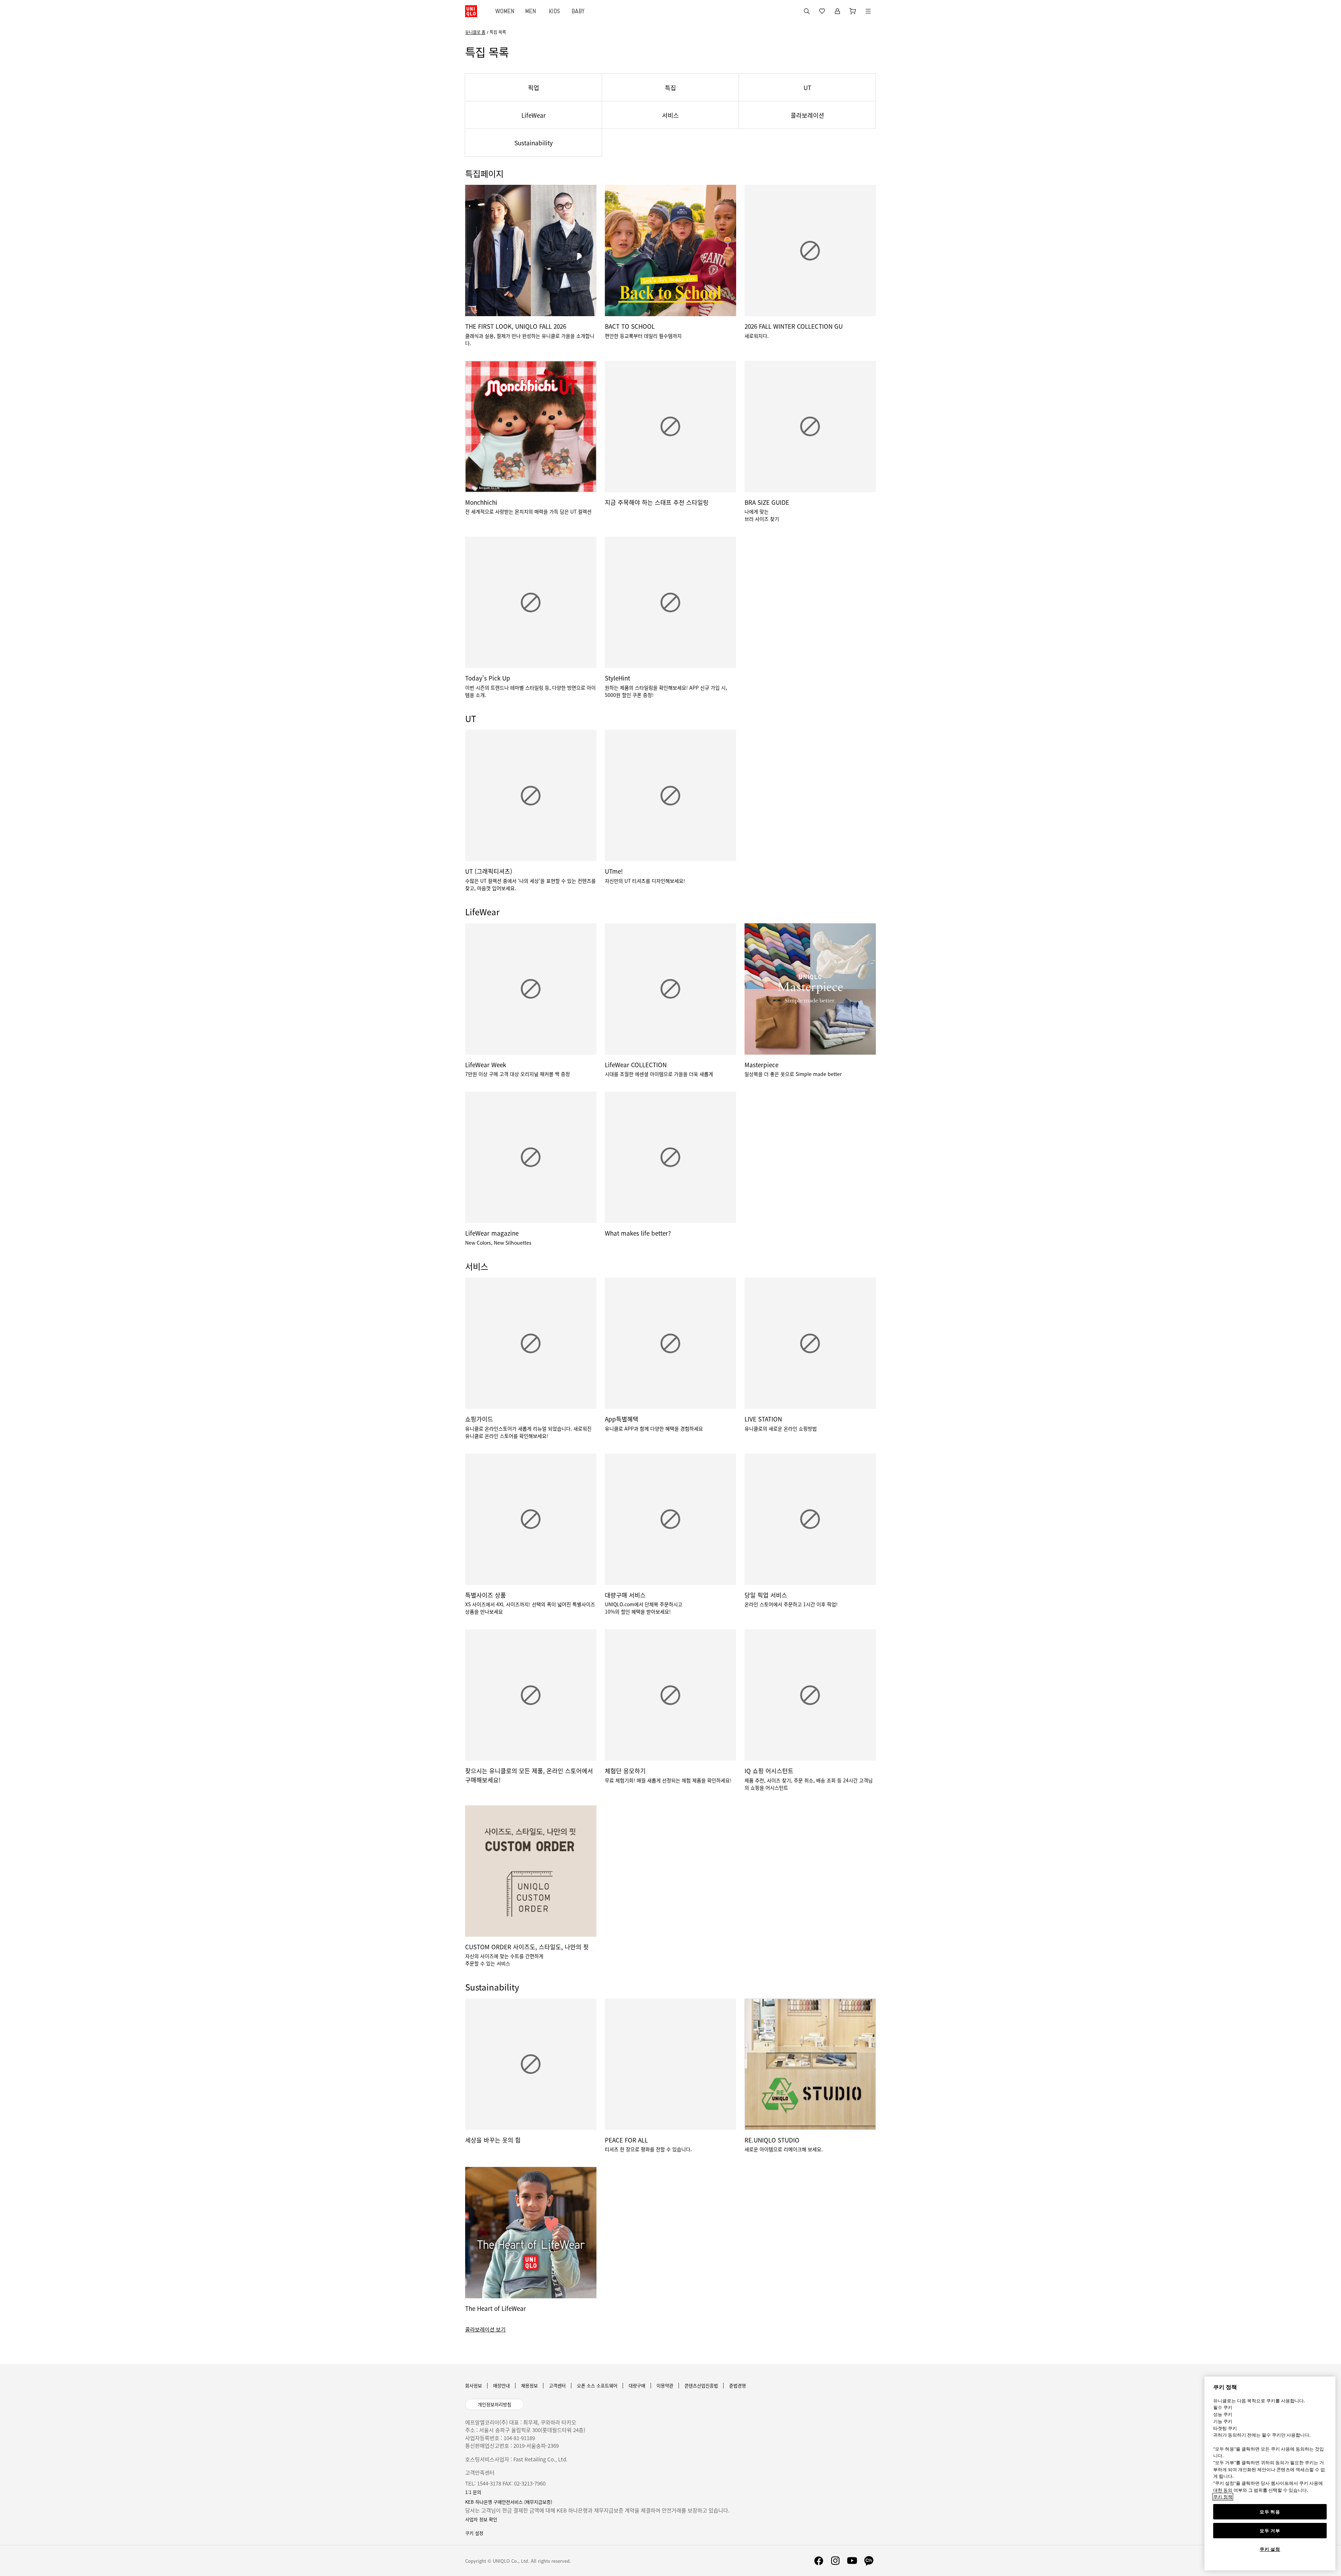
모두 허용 (1270, 2512)
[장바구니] (853, 11)
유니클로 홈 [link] (475, 32)
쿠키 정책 (1223, 2497)
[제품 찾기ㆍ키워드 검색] (868, 11)
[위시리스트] (822, 11)
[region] (1270, 2473)
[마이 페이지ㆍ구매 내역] (837, 11)
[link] (670, 2330)
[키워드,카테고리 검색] (807, 11)
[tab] (505, 11)
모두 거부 (1270, 2531)
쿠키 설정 (1270, 2549)
